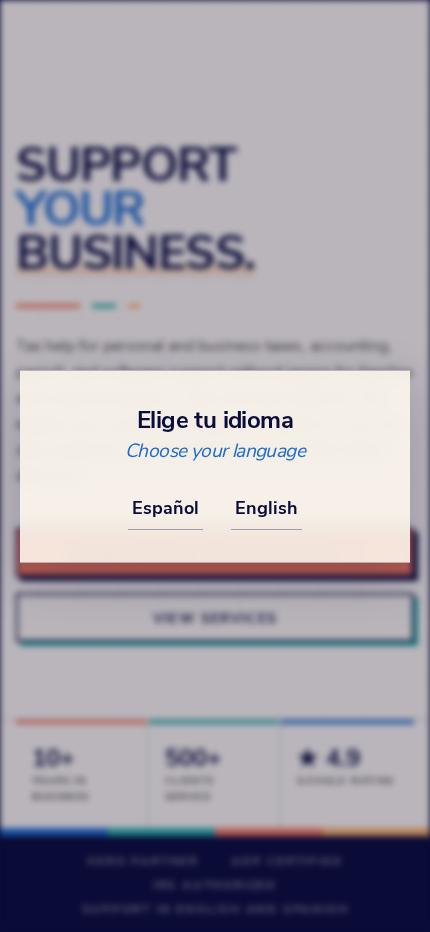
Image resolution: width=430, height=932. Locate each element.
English (266, 507)
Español (165, 507)
